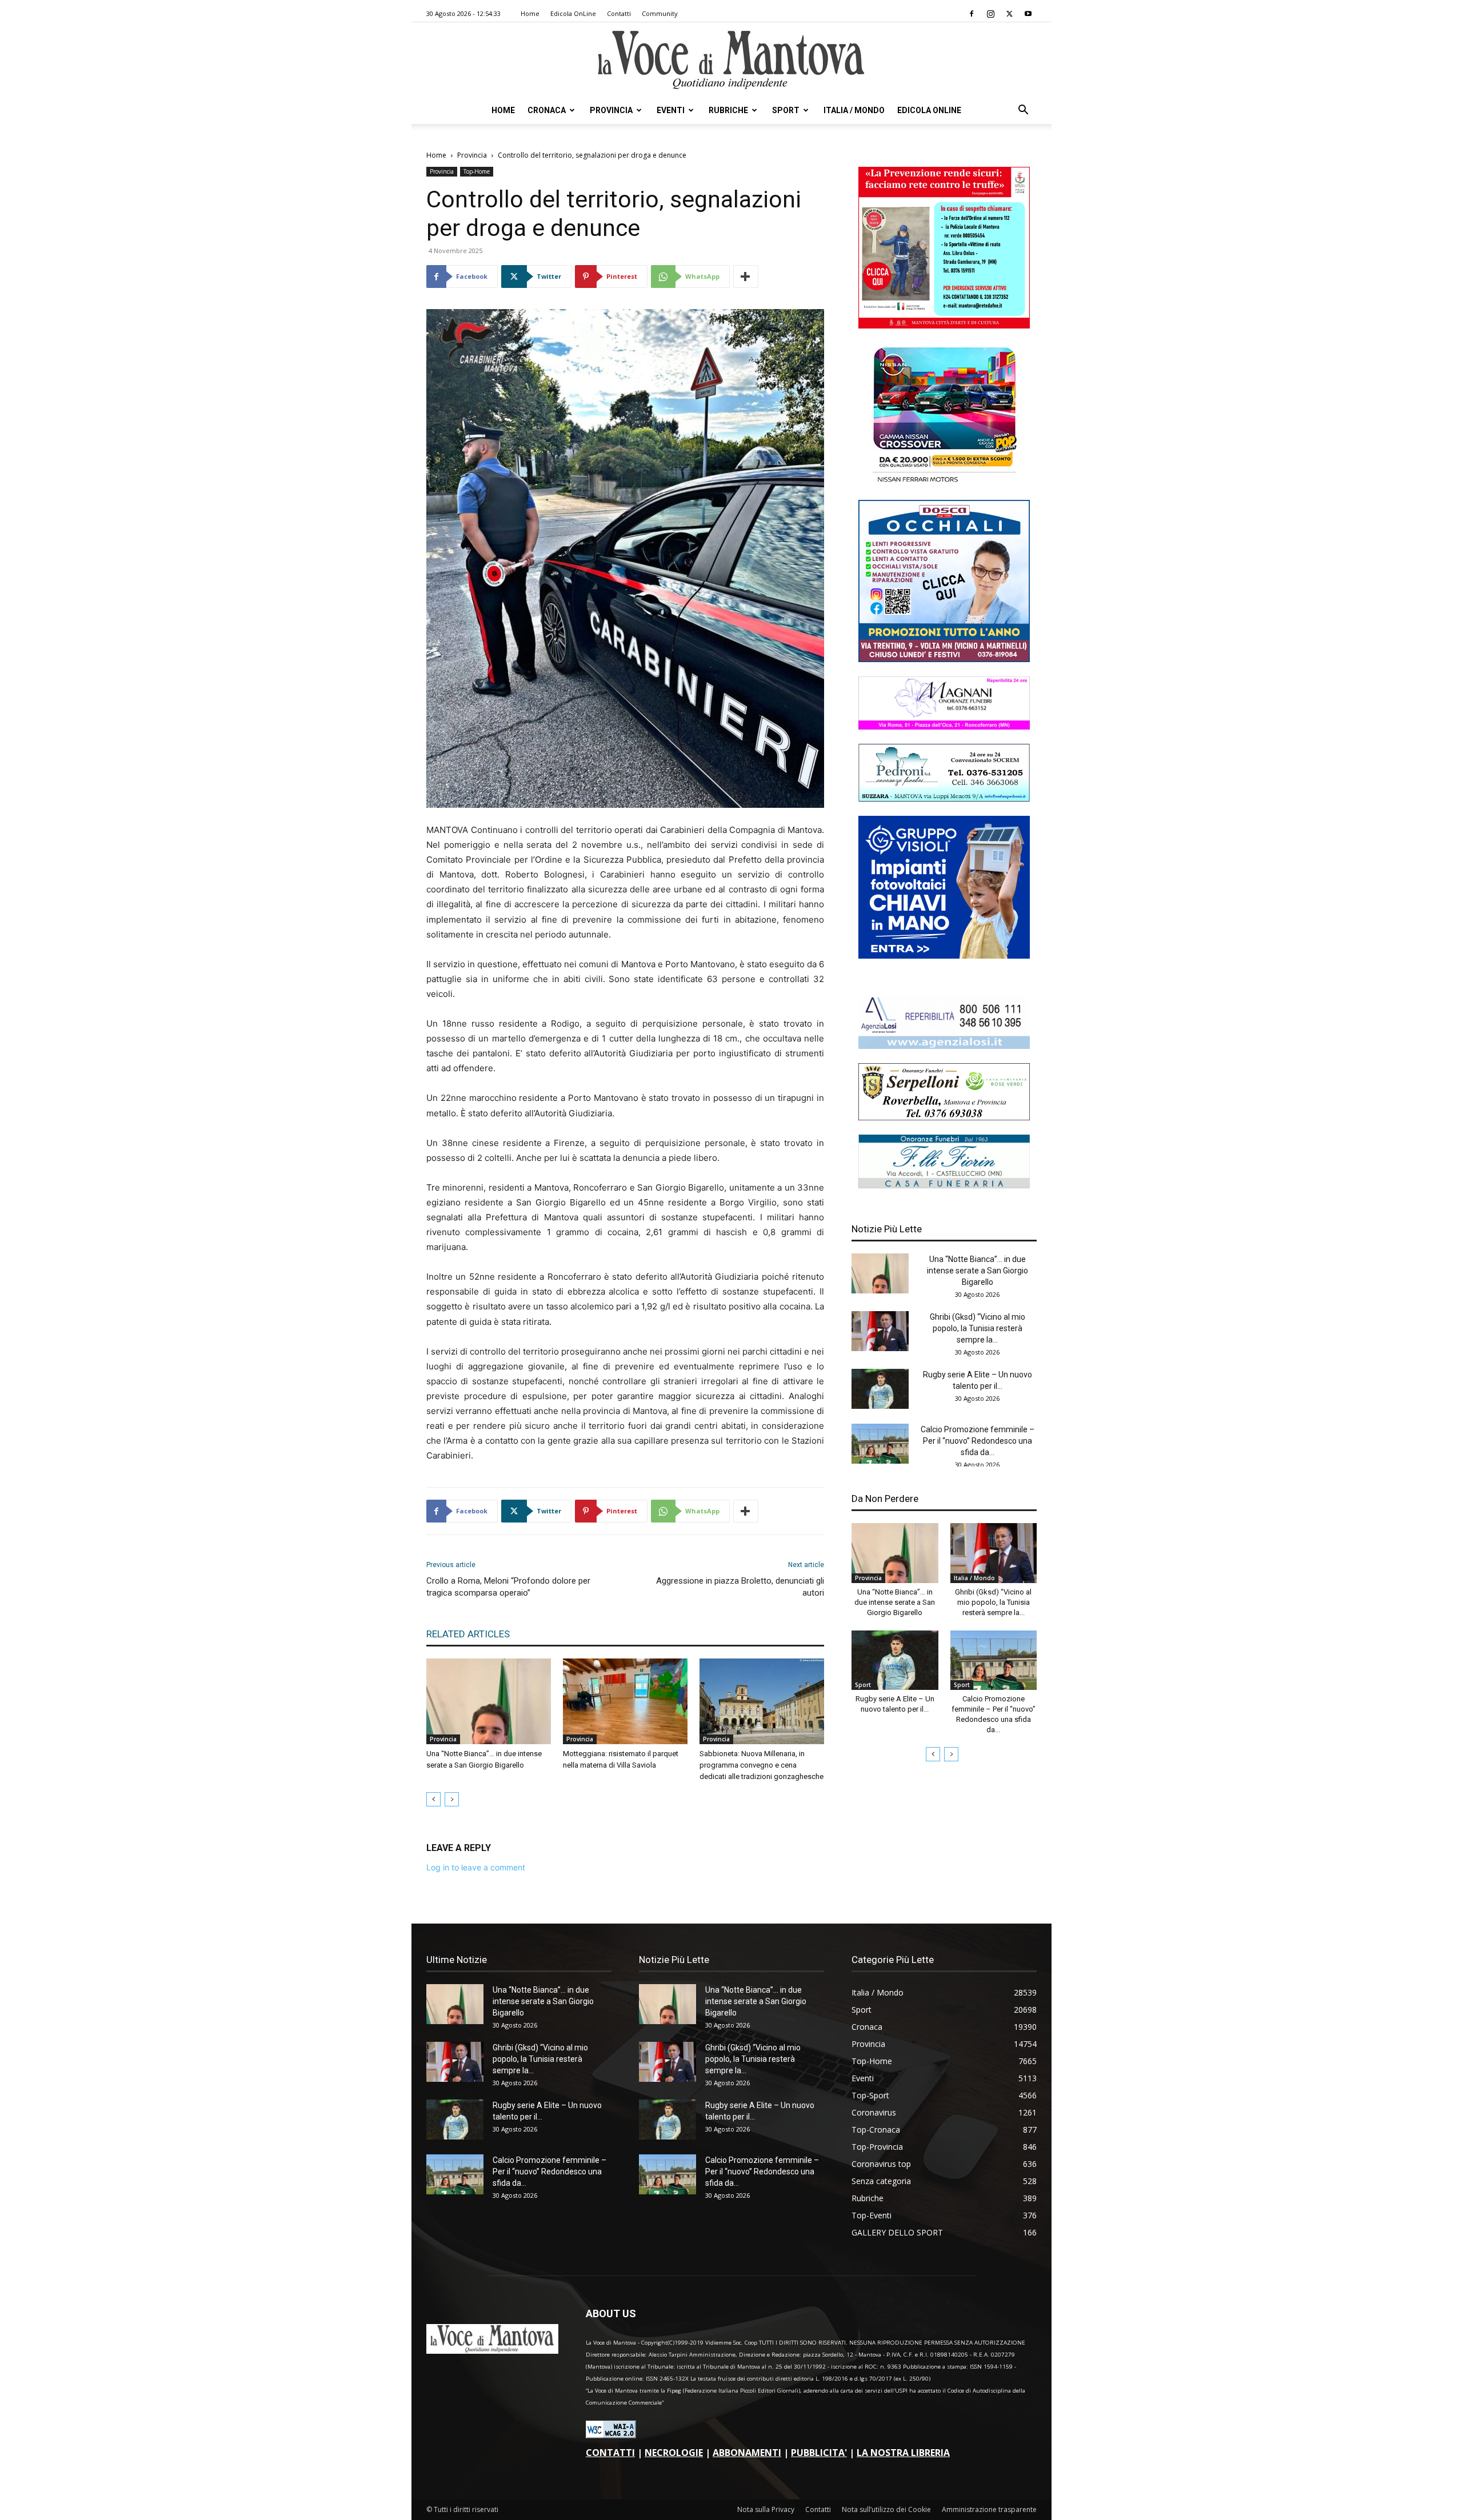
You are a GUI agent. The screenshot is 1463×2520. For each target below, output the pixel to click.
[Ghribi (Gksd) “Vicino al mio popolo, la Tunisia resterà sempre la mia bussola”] (880, 1331)
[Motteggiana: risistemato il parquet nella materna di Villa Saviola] (625, 1701)
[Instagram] (990, 14)
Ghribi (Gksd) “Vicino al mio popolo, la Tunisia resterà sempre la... (978, 1328)
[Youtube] (1028, 14)
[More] (746, 277)
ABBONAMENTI (747, 2453)
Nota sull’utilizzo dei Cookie (886, 2509)
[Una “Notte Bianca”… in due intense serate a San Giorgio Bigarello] (489, 1701)
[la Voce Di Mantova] (731, 60)
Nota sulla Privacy (766, 2509)
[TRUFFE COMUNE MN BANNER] (944, 325)
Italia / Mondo (854, 110)
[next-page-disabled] (452, 1799)
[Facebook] (972, 14)
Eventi (671, 110)
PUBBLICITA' (819, 2453)
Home (530, 13)
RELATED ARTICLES (468, 1634)
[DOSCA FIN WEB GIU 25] (944, 659)
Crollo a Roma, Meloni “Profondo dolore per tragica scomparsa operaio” (508, 1587)
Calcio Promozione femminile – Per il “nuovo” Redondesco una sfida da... (978, 1441)
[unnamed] (944, 1046)
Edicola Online (929, 110)
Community (660, 13)
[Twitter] (1009, 14)
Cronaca (547, 110)
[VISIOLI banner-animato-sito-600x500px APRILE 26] (944, 955)
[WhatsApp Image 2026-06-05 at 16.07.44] (944, 482)
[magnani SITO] (944, 726)
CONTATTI (610, 2453)
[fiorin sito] (944, 1185)
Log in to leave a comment (476, 1867)
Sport (786, 110)
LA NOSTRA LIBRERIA (903, 2453)
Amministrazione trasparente (989, 2509)
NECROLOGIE (674, 2453)
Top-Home (477, 171)
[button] (1023, 111)
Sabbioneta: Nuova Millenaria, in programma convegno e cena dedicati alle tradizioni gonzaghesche (762, 1765)
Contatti (619, 13)
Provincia (611, 110)
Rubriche (728, 110)
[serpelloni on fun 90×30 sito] (944, 1117)
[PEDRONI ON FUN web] (944, 798)
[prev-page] (433, 1799)
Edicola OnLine (573, 13)
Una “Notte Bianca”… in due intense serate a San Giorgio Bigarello (978, 1271)
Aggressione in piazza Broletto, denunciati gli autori (740, 1587)
